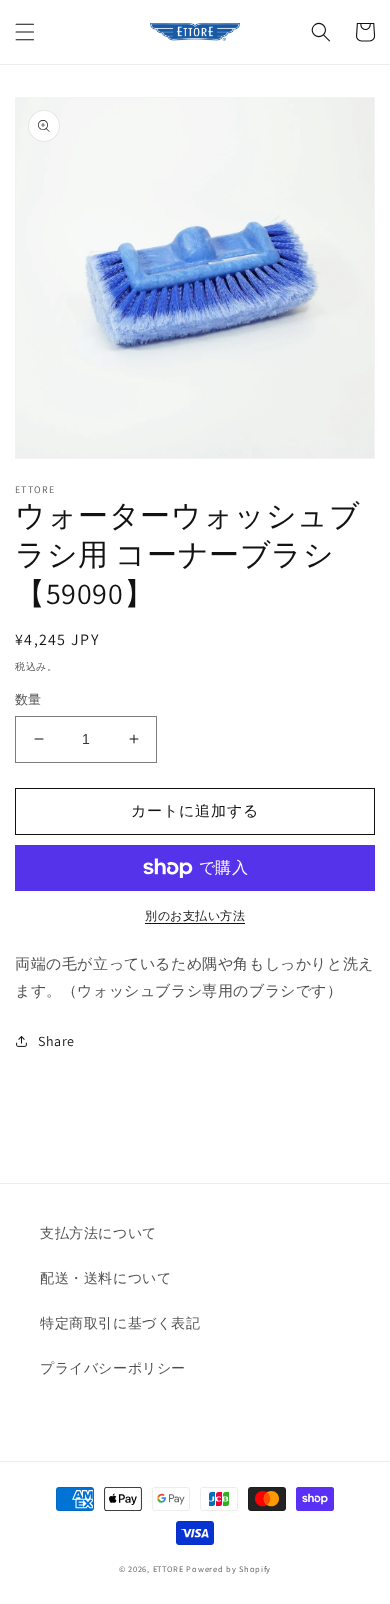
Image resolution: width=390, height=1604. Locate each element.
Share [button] (56, 1041)
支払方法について (98, 1233)
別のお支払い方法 (195, 915)
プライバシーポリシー (113, 1368)
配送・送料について (105, 1278)
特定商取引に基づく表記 (120, 1323)
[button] (25, 32)
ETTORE (168, 1568)
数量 (28, 699)
